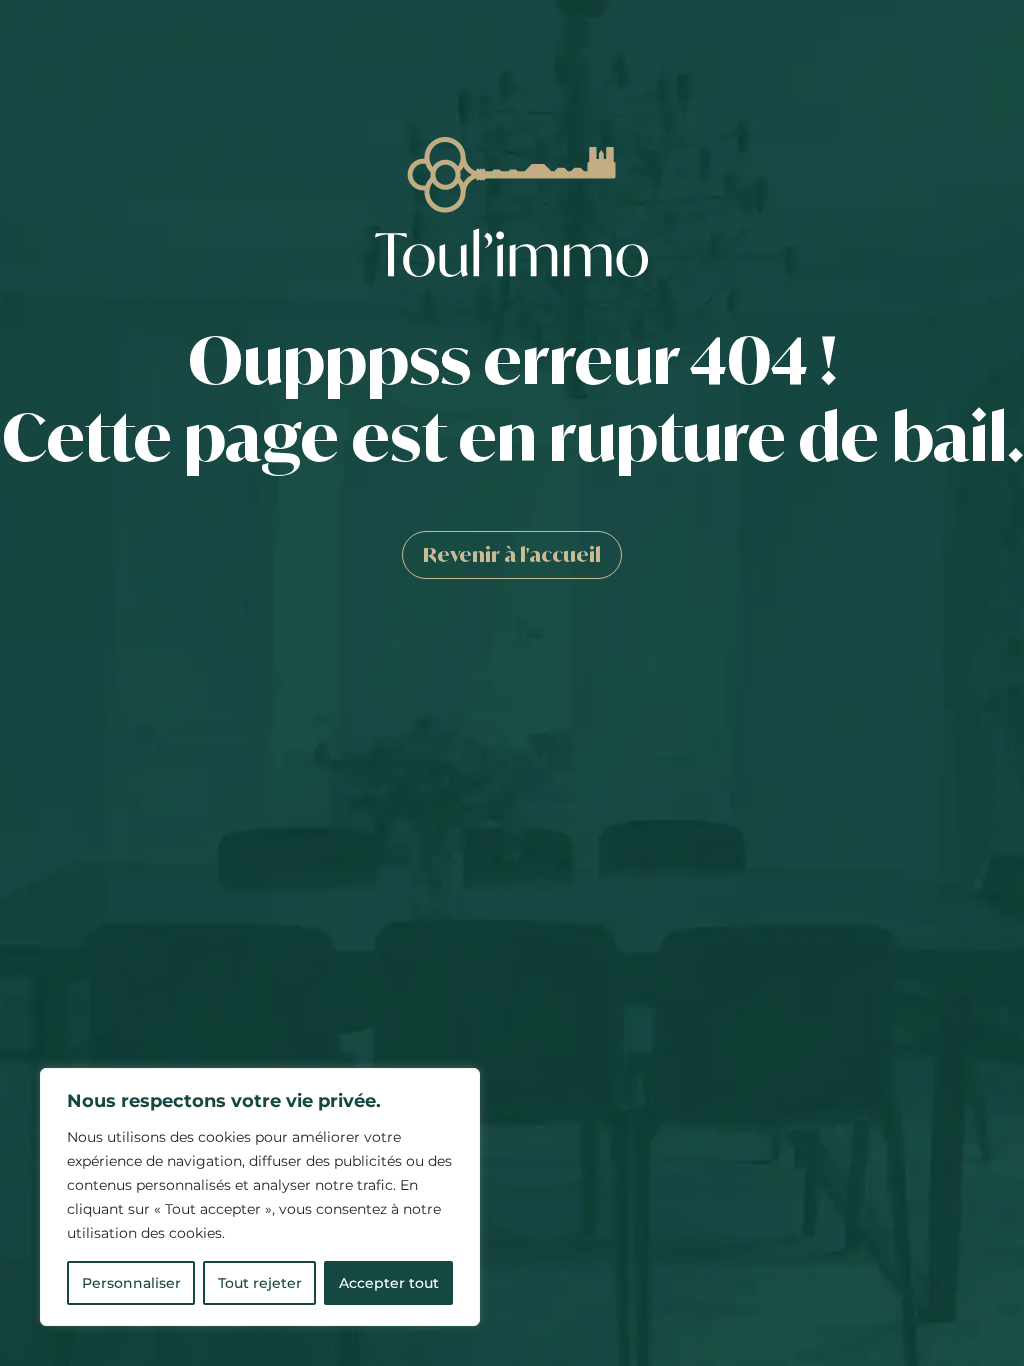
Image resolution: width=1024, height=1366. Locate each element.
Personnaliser (131, 1283)
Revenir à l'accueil (512, 554)
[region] (260, 1197)
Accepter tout (389, 1283)
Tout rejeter (260, 1283)
